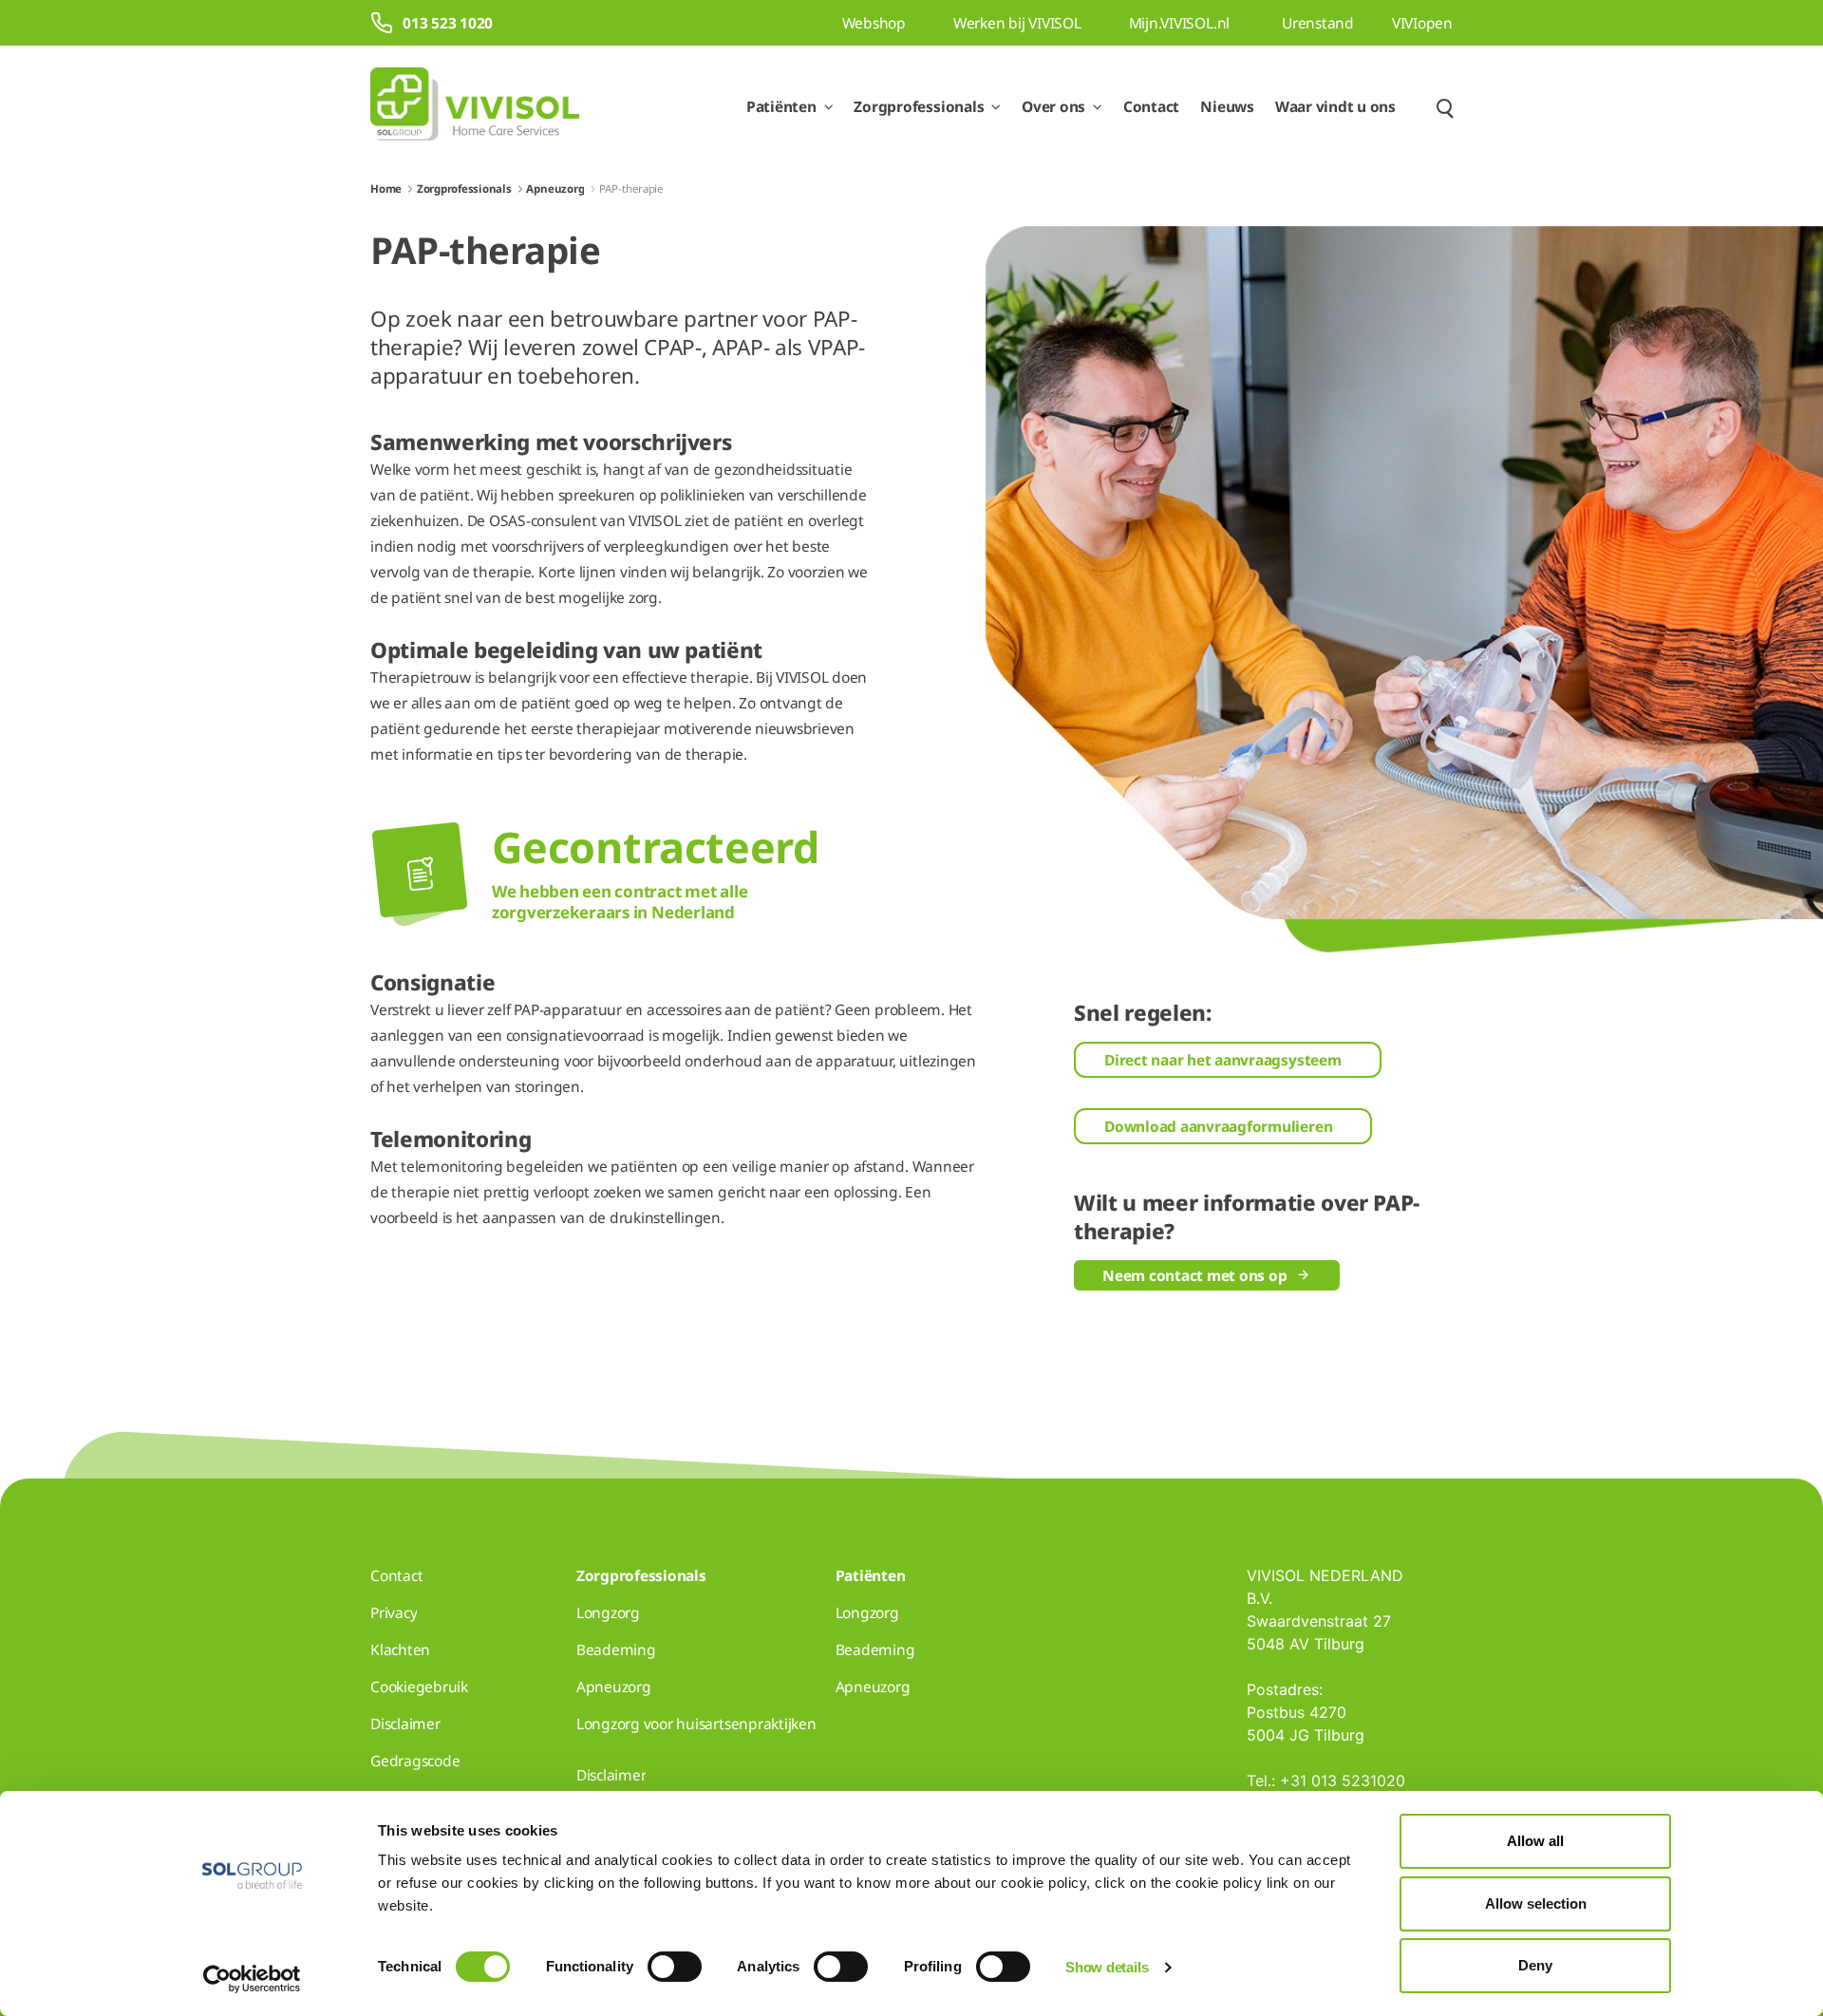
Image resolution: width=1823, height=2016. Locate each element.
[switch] (675, 1967)
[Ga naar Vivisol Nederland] (475, 107)
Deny (1535, 1965)
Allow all (1535, 1841)
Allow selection (1536, 1903)
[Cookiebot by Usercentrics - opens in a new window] (252, 1979)
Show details (1107, 1967)
